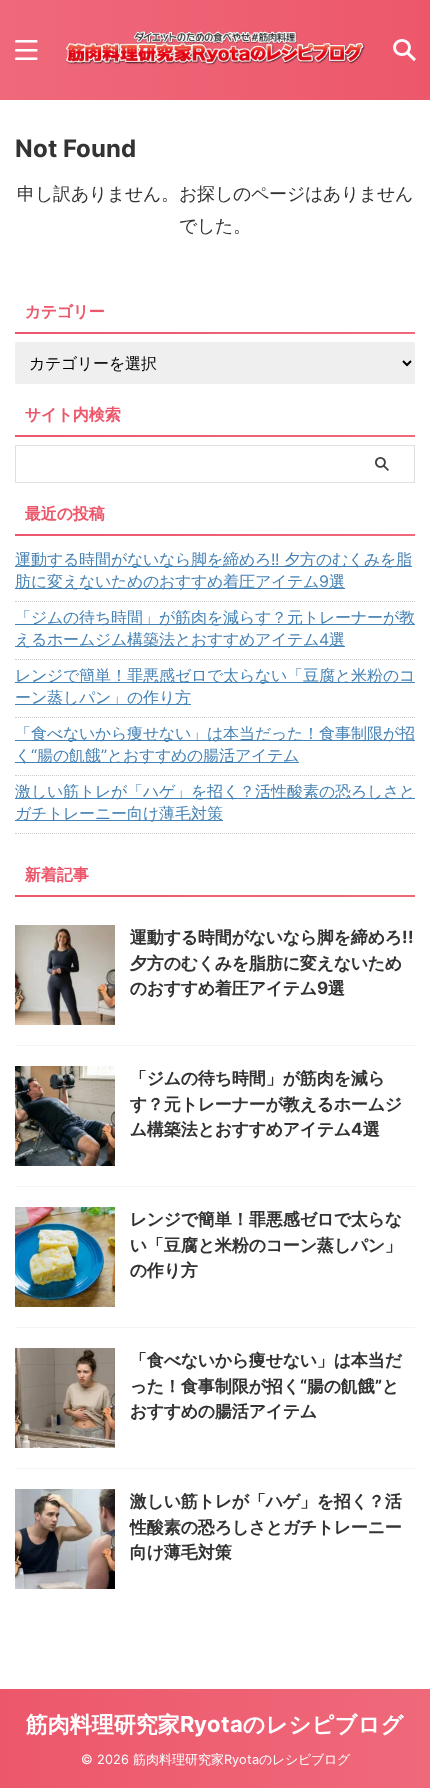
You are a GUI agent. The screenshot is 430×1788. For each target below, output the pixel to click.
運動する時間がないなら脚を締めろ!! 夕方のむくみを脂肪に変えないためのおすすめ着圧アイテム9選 (213, 570)
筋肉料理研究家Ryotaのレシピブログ (215, 1724)
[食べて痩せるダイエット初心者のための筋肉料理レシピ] (215, 49)
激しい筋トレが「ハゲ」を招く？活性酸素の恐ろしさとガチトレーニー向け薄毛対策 (215, 802)
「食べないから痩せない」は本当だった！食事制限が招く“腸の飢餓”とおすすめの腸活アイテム (215, 744)
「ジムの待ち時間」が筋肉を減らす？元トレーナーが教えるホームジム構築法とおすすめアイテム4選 (215, 628)
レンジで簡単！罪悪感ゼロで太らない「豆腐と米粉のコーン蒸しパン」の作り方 (215, 686)
